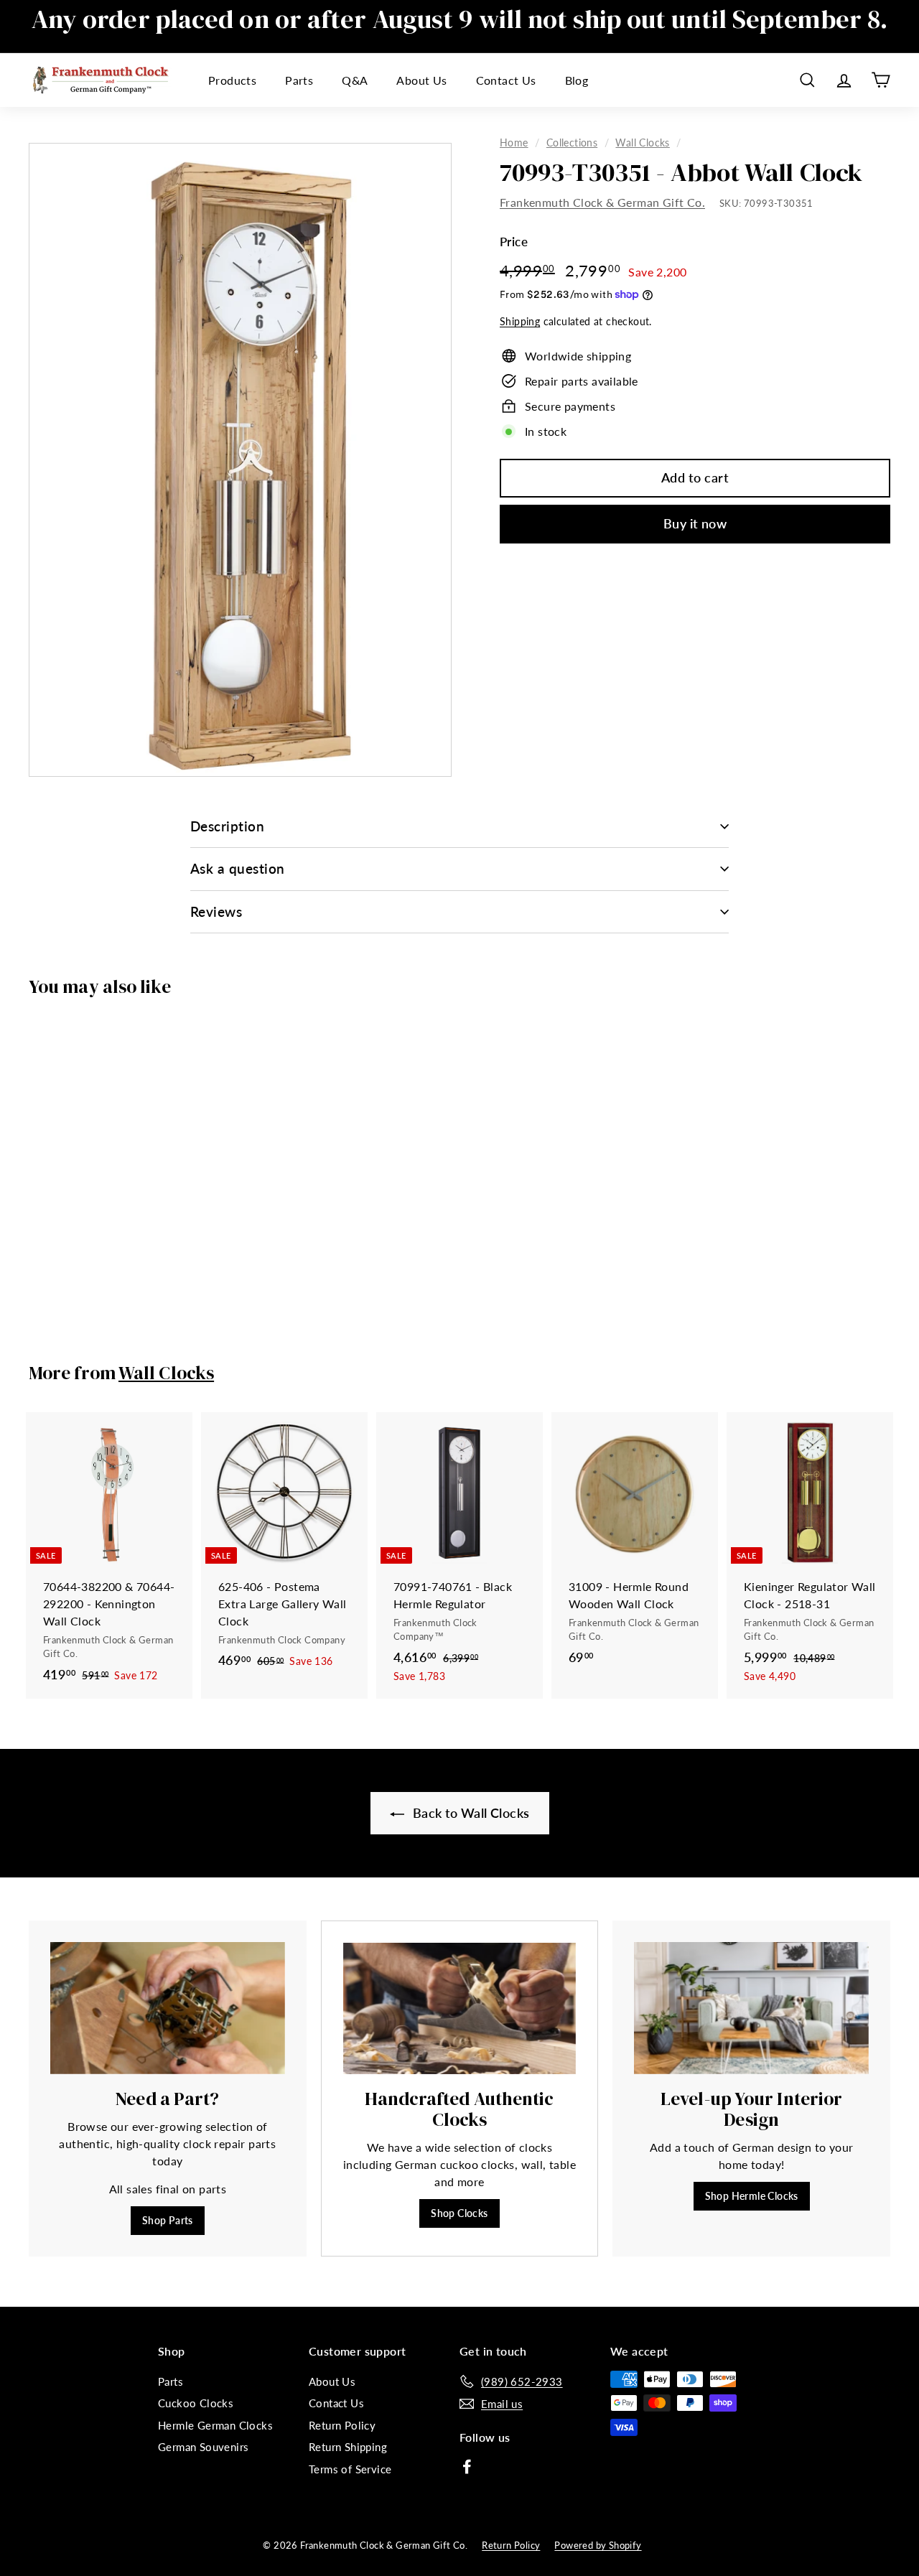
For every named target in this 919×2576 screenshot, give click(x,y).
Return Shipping (348, 2447)
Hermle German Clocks (215, 2425)
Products (232, 80)
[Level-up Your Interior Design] (751, 2008)
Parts (299, 80)
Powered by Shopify (598, 2545)
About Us (421, 80)
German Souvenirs (203, 2447)
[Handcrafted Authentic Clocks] (460, 2008)
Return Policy (342, 2425)
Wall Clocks (642, 143)
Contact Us (506, 80)
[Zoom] (240, 460)
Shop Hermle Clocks (752, 2196)
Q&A (355, 80)
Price (514, 242)
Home (514, 143)
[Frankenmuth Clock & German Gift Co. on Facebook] (467, 2465)
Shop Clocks (459, 2213)
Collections (572, 143)
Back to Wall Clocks (470, 1813)
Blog (577, 80)
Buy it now (695, 523)
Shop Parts (168, 2220)
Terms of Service (350, 2469)
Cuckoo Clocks (196, 2403)
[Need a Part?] (168, 2008)
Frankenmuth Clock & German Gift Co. (602, 202)
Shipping (520, 322)
